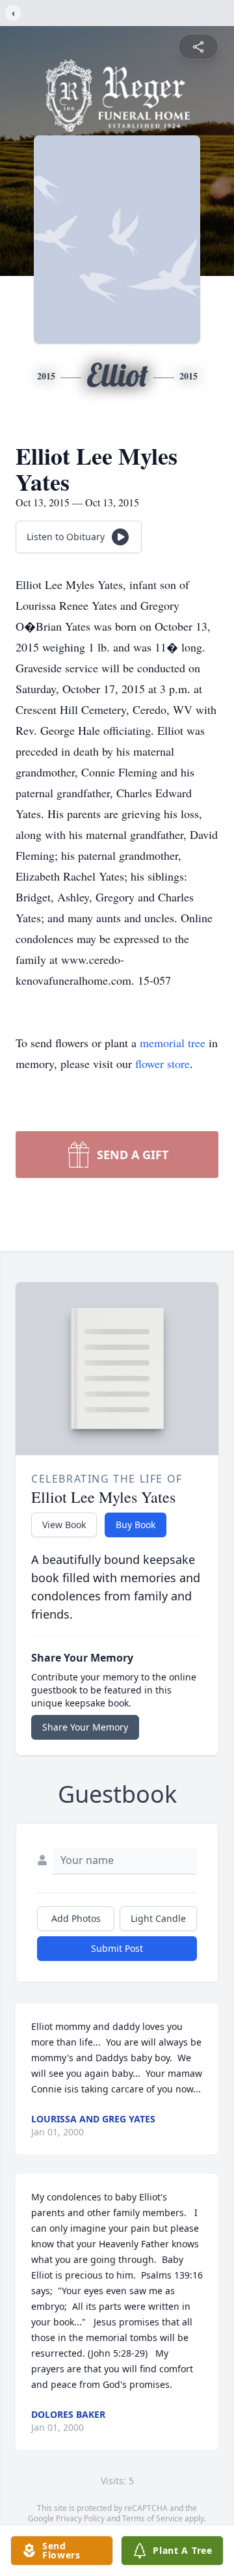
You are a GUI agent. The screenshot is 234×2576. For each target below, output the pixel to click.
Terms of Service (152, 2518)
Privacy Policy (80, 2518)
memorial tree (173, 1043)
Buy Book (136, 1525)
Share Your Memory (85, 1727)
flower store (162, 1063)
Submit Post (117, 1948)
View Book (64, 1525)
